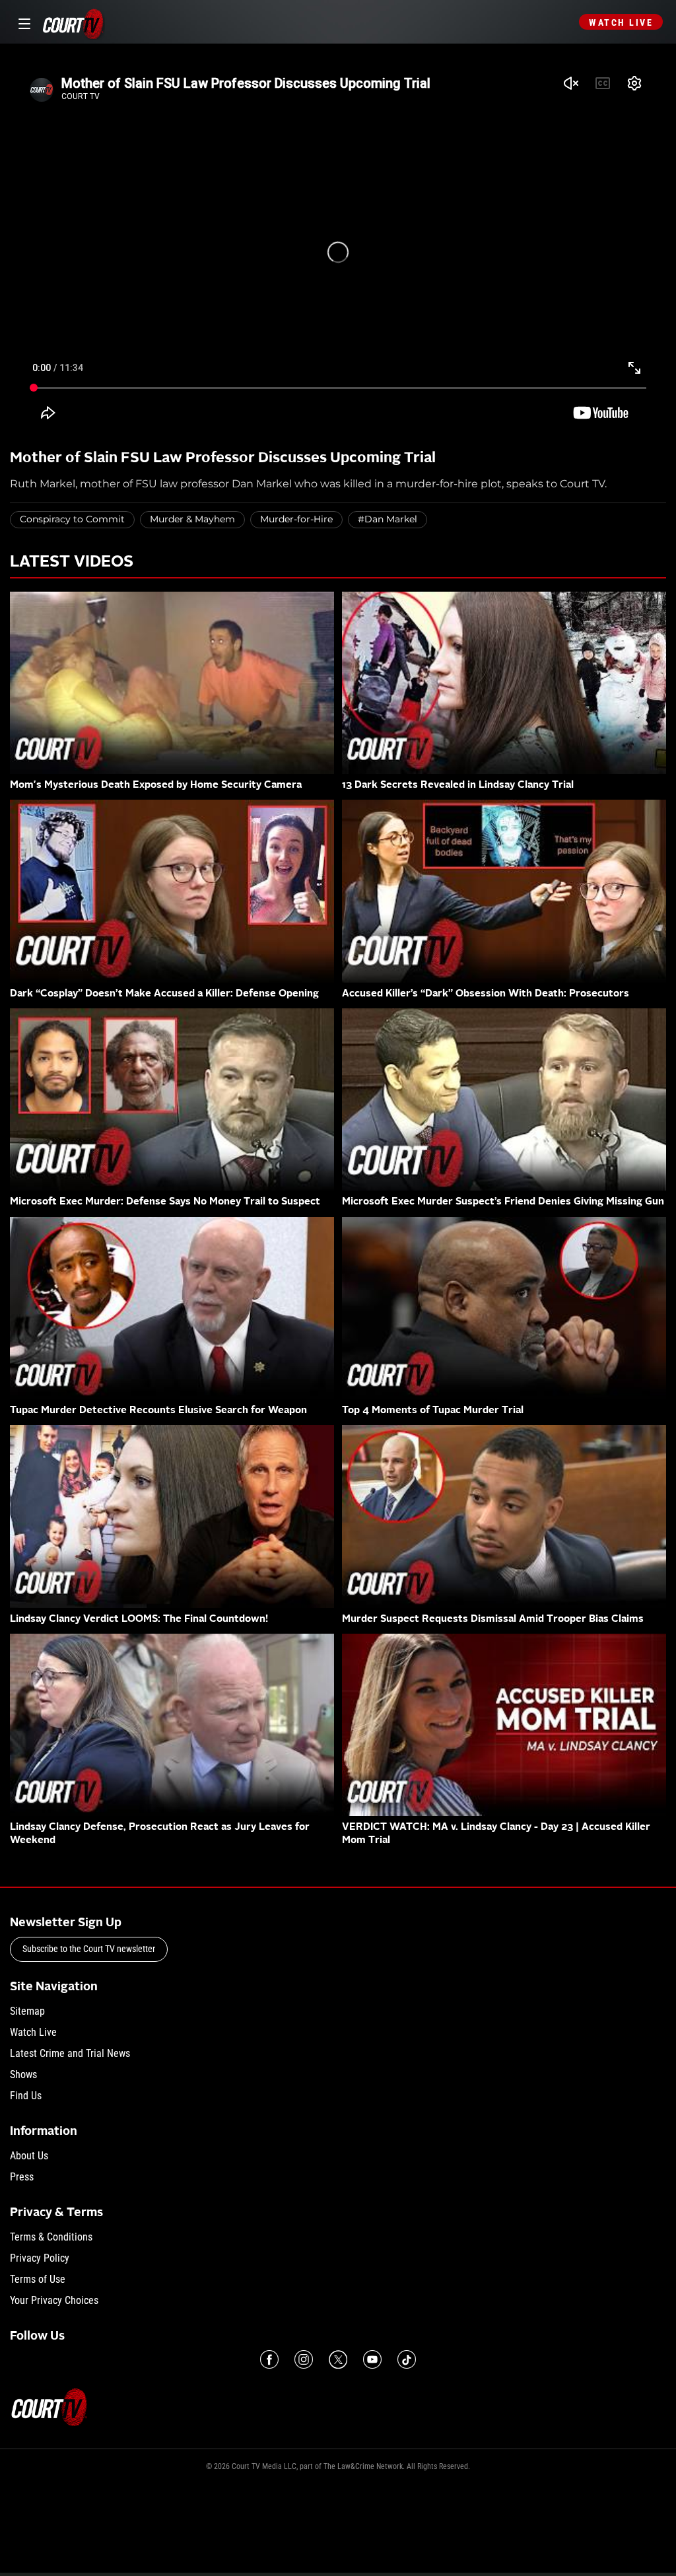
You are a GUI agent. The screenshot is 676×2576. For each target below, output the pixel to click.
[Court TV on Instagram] (304, 2359)
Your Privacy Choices (54, 2300)
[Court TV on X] (338, 2359)
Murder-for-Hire (296, 519)
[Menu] (22, 22)
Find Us (26, 2096)
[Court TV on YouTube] (372, 2359)
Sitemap (27, 2011)
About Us (29, 2156)
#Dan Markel (388, 519)
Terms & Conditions (51, 2237)
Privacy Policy (40, 2258)
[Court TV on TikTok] (407, 2359)
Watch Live (621, 22)
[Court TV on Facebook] (269, 2359)
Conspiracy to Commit (72, 519)
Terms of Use (38, 2279)
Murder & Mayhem (192, 519)
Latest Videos (72, 563)
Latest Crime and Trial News (70, 2053)
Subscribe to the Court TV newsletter (89, 1949)
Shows (23, 2074)
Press (22, 2177)
